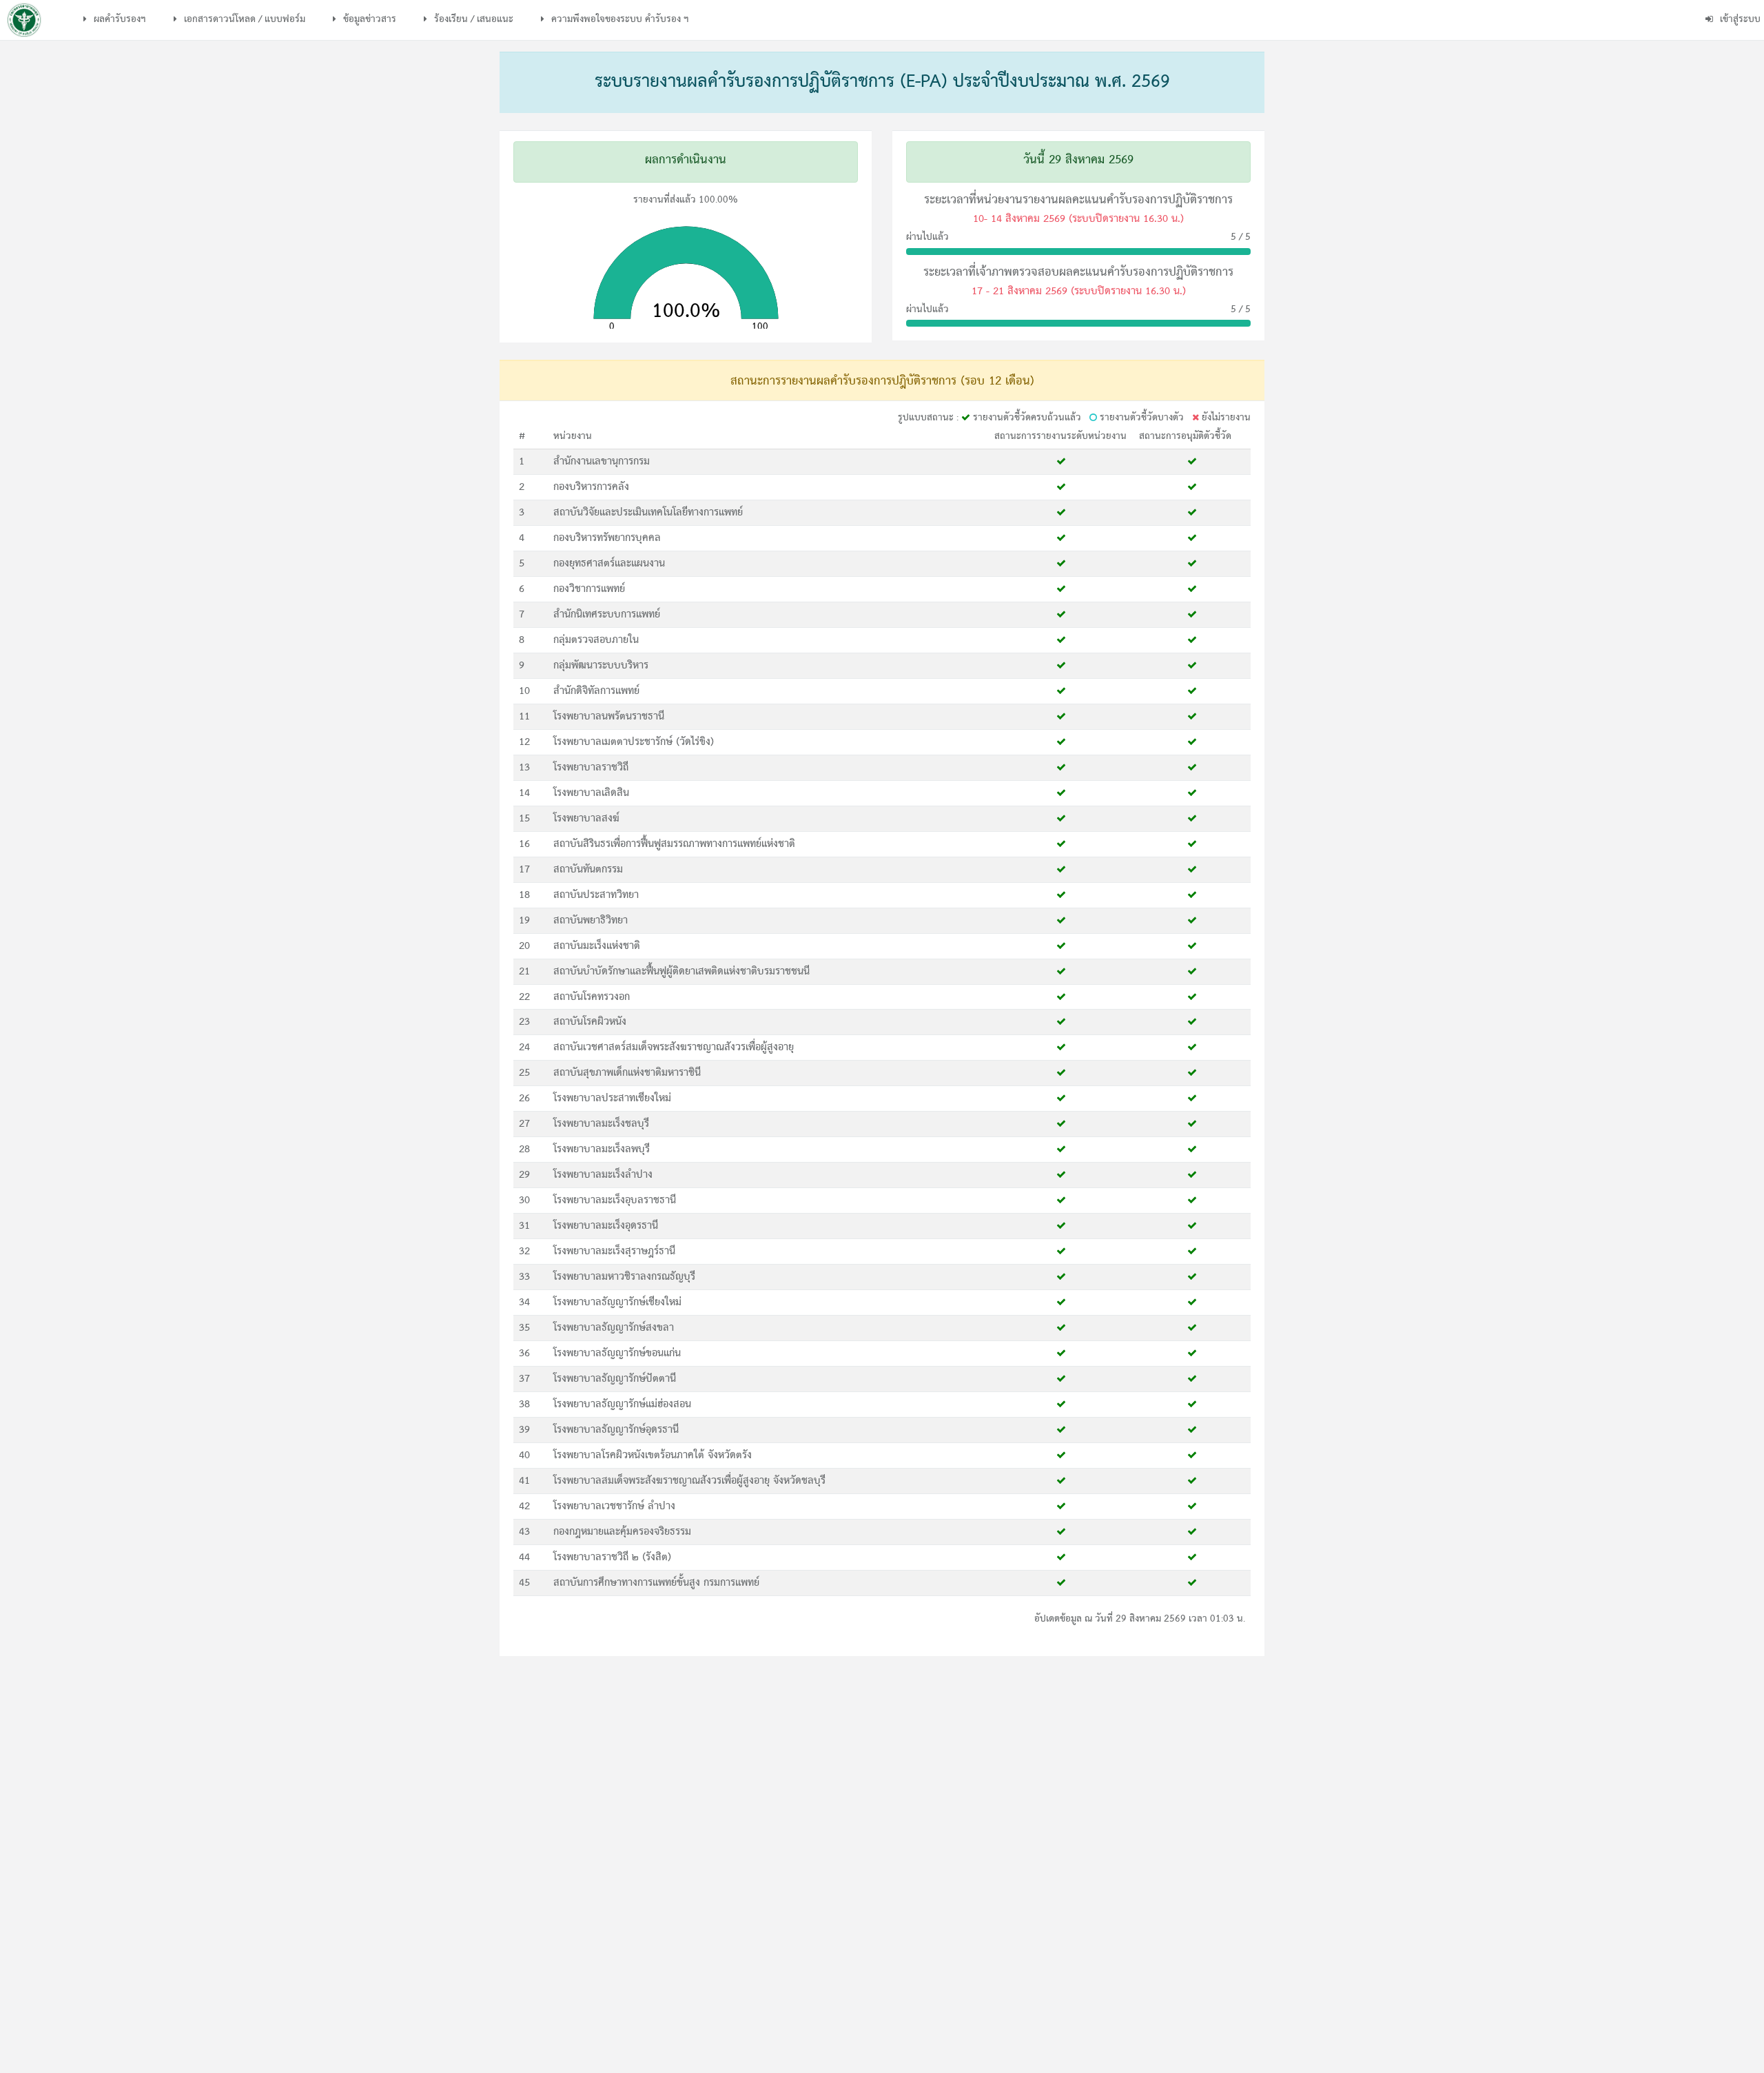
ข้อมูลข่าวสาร (368, 19)
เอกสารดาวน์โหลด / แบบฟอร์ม (243, 19)
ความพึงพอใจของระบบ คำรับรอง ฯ (619, 19)
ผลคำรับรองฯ (119, 19)
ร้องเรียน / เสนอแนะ (472, 19)
